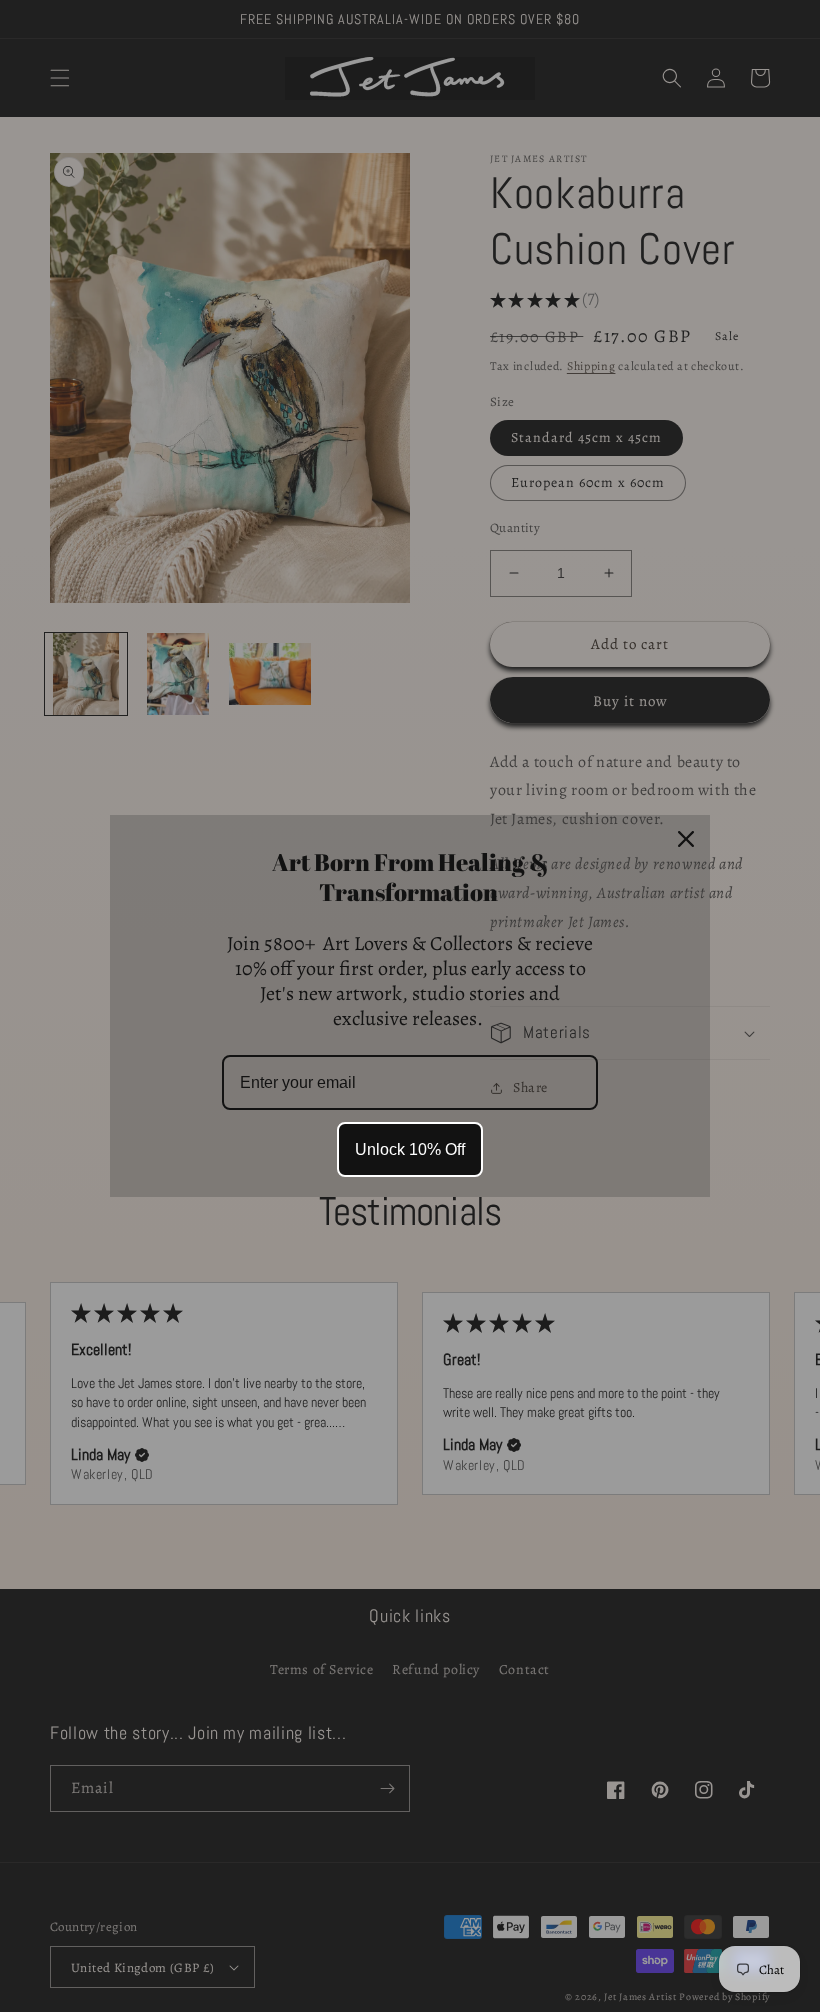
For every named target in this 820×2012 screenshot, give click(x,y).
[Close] (686, 839)
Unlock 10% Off (410, 1149)
